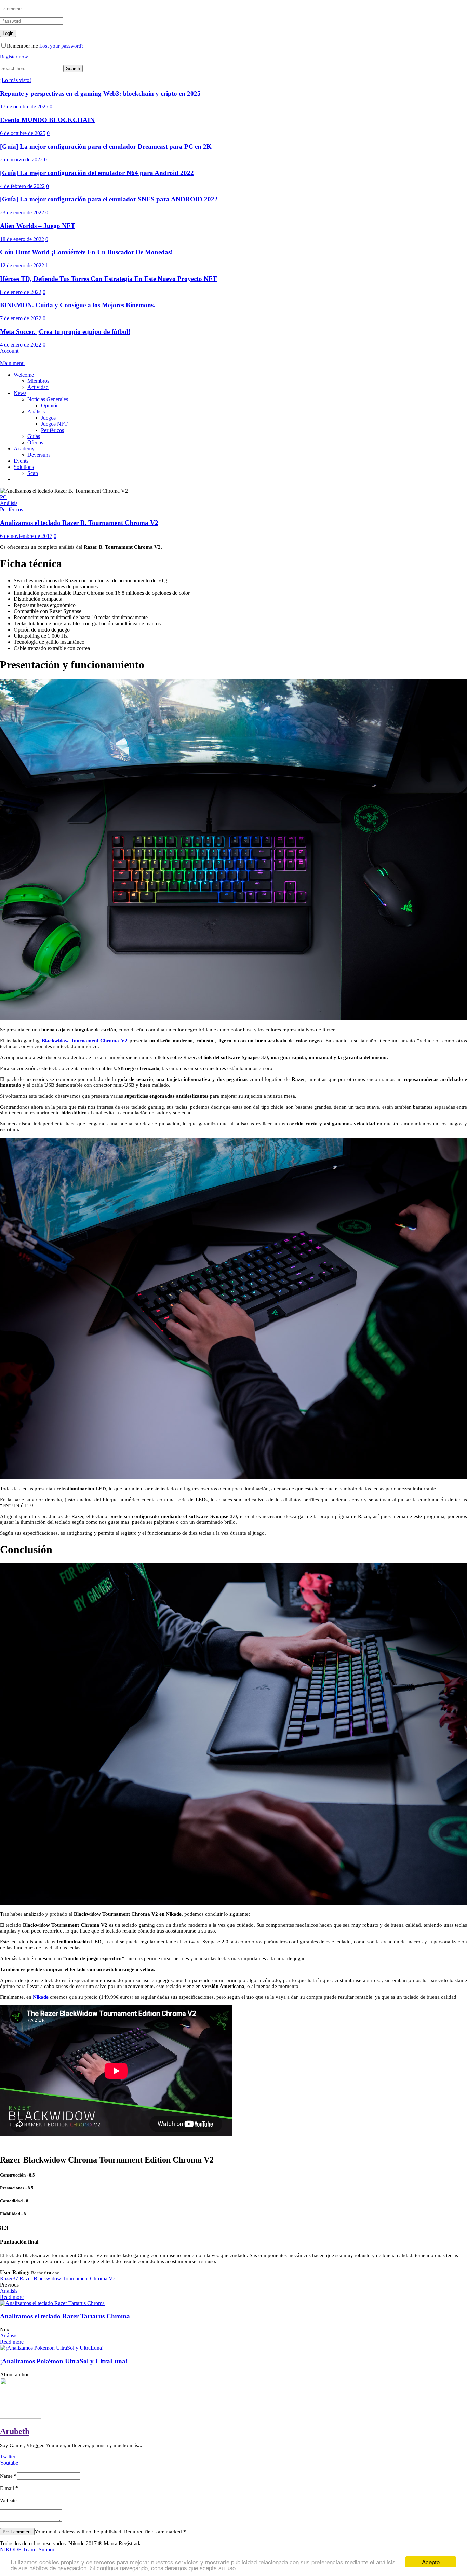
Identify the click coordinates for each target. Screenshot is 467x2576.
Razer (9, 2279)
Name (8, 2476)
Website (8, 2500)
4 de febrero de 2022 (22, 186)
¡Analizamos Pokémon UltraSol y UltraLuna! (64, 2361)
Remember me (22, 46)
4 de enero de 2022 (21, 345)
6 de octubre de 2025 (23, 133)
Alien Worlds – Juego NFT (38, 226)
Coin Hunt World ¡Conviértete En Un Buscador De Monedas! (86, 252)
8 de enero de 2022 (21, 292)
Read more (12, 2297)
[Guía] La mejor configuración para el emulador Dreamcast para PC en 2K (106, 146)
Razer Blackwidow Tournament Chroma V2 (69, 2279)
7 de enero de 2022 (21, 318)
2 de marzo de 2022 (21, 159)
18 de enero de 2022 (22, 239)
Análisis (9, 2291)
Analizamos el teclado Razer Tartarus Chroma (65, 2316)
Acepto (431, 2562)
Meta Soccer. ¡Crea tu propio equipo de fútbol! (65, 332)
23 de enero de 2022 (22, 212)
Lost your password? (62, 46)
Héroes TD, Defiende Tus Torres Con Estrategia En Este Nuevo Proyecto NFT (109, 279)
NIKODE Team (18, 2550)
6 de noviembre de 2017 (26, 536)
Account (9, 351)
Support (47, 2550)
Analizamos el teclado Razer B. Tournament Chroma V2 (79, 523)
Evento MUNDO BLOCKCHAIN (47, 120)
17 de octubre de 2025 (24, 106)
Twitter (8, 2457)
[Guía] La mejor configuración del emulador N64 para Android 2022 (97, 173)
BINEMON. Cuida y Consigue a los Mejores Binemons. (78, 305)
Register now (14, 57)
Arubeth (15, 2431)
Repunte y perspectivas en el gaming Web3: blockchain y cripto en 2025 (100, 93)
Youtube (9, 2463)
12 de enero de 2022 (22, 265)
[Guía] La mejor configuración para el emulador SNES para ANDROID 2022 (109, 199)
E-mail (9, 2488)
